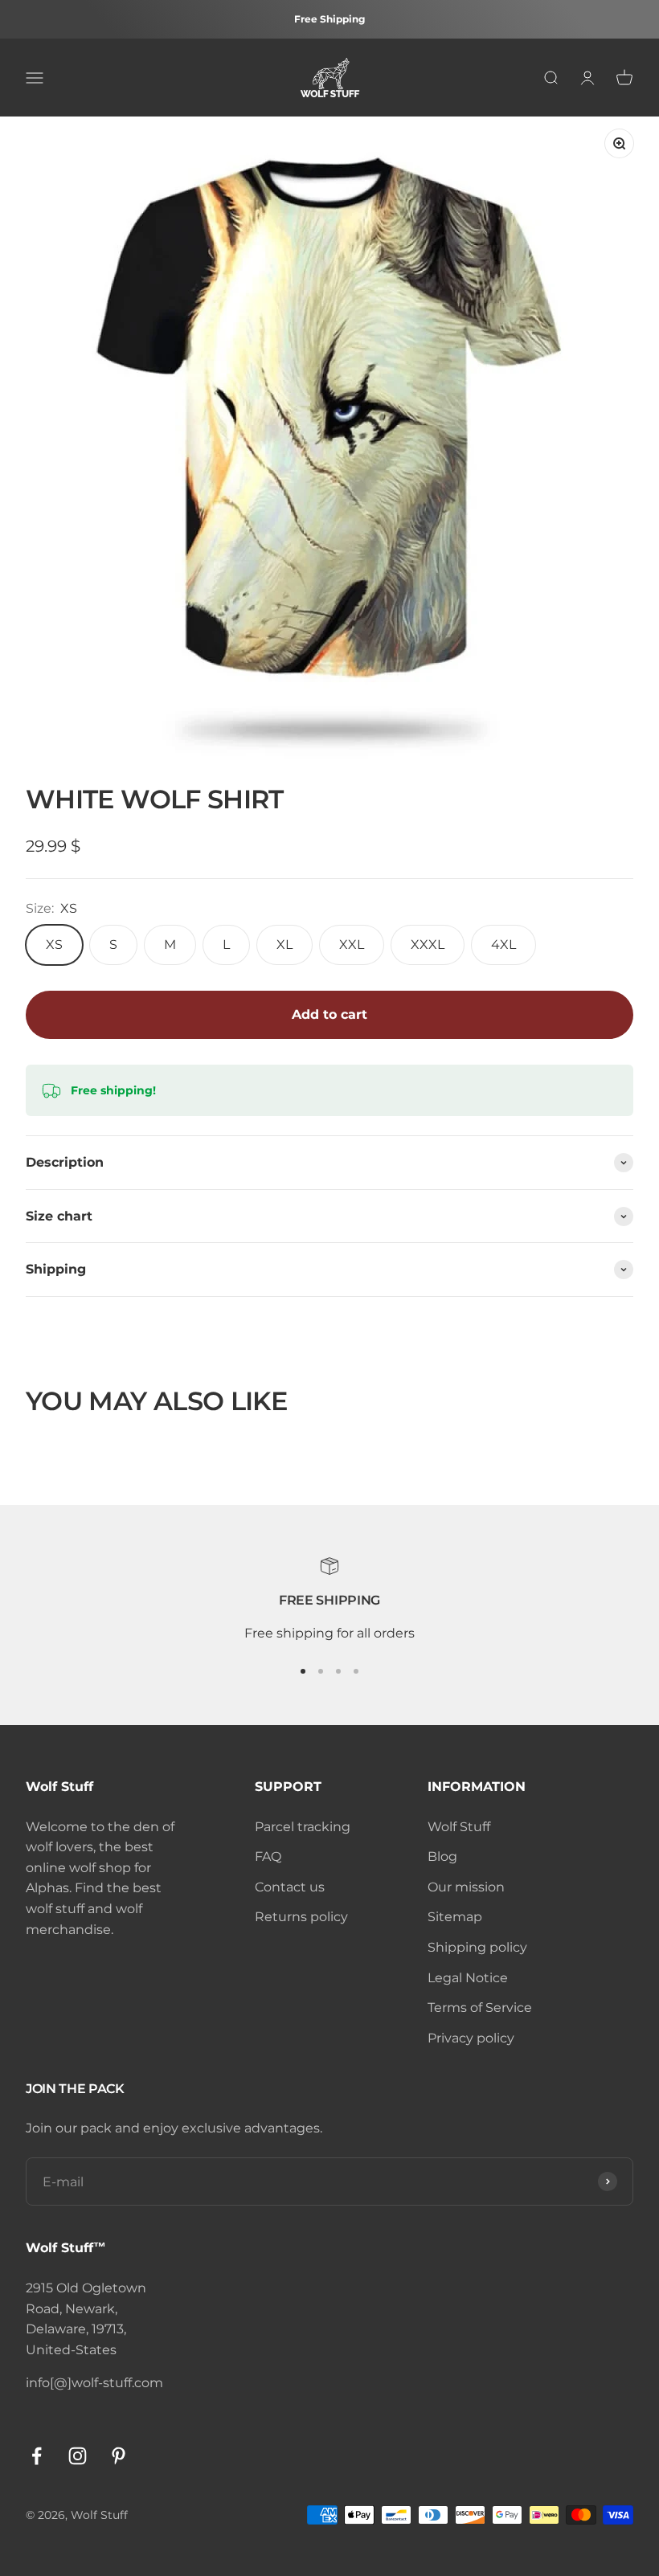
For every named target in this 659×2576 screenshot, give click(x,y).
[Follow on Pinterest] (119, 2456)
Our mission (466, 1887)
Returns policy (301, 1917)
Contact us (290, 1887)
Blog (442, 1856)
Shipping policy (477, 1947)
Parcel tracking (303, 1827)
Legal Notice (468, 1978)
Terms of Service (480, 2008)
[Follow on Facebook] (37, 2456)
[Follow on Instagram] (78, 2456)
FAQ (268, 1856)
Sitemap (455, 1917)
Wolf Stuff (459, 1827)
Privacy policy (471, 2038)
